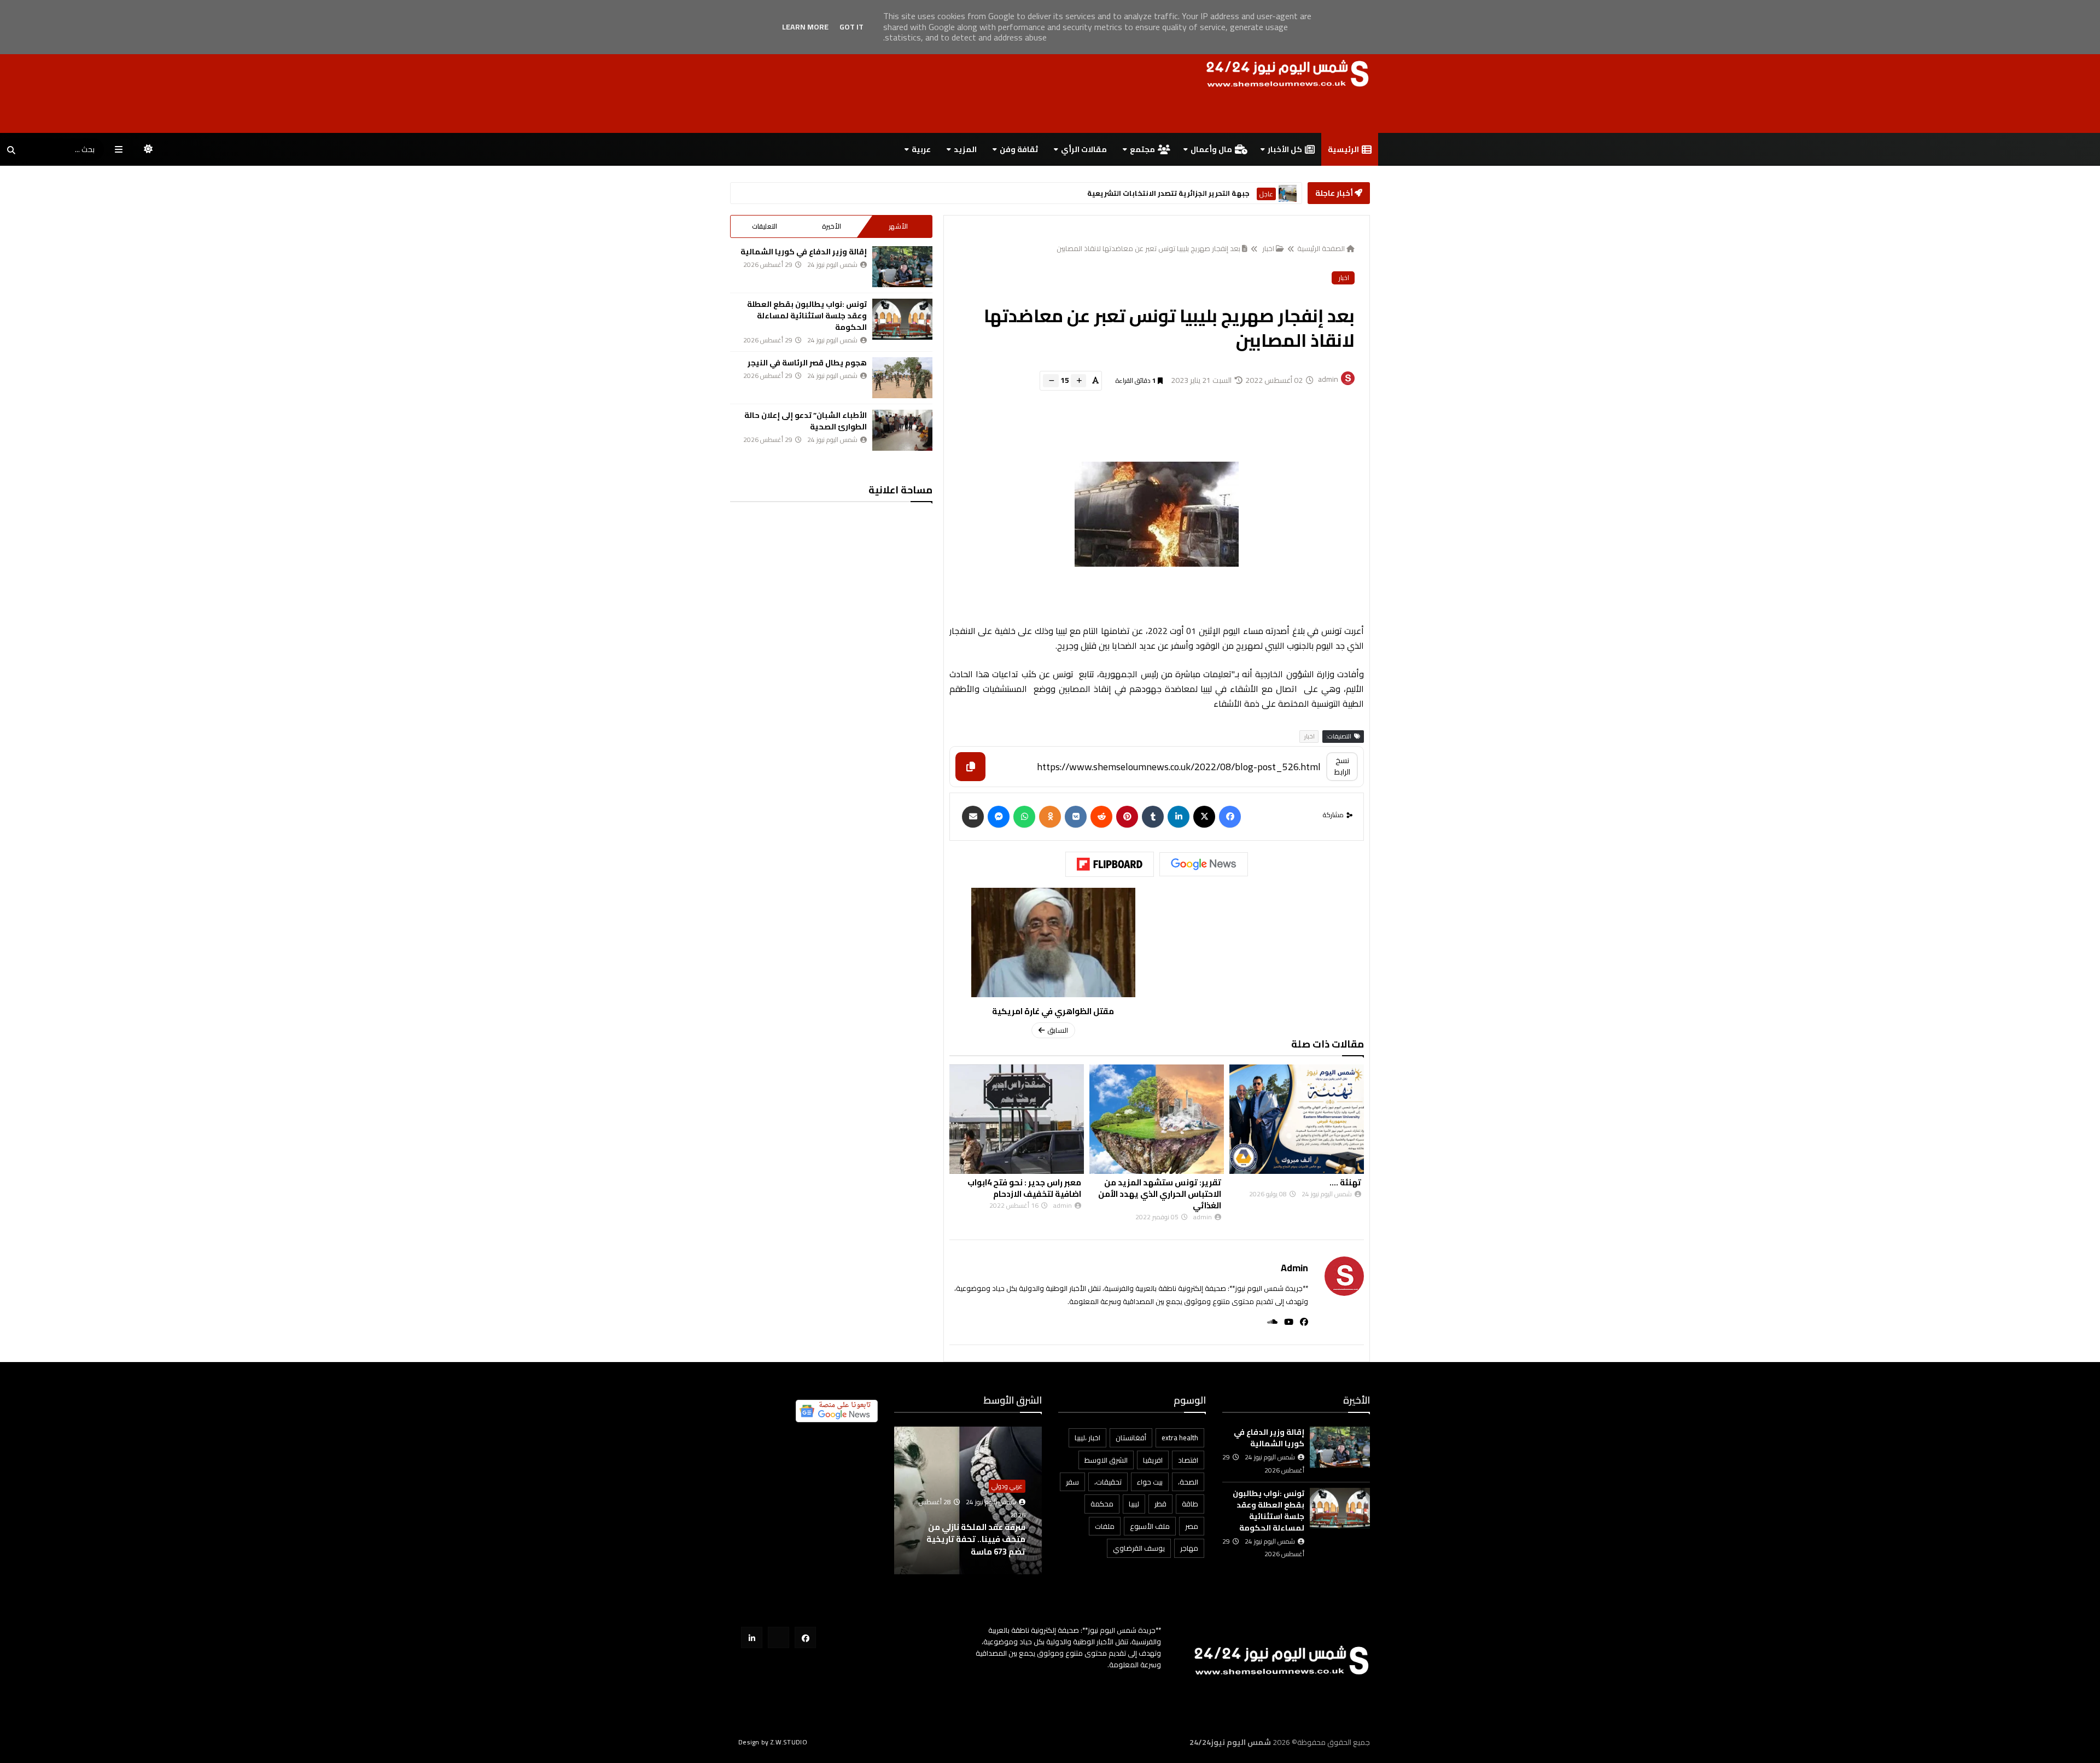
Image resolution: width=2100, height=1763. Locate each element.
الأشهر (898, 226)
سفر (1072, 1482)
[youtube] (1285, 1322)
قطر (1160, 1504)
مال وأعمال (1211, 149)
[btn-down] (1051, 381)
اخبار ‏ (1267, 248)
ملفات (1105, 1526)
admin (1294, 1268)
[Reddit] (1101, 817)
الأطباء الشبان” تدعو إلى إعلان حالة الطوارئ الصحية (806, 421)
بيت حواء (1150, 1482)
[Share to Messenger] (999, 817)
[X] (1204, 817)
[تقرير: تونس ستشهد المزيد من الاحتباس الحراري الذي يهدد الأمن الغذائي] (1297, 1119)
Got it (851, 27)
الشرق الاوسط (1106, 1460)
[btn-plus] (1078, 381)
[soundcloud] (1269, 1322)
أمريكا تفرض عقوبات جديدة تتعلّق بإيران (973, 1545)
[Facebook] (1230, 817)
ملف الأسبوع (1150, 1526)
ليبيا (1134, 1504)
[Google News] (1204, 864)
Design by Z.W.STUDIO (773, 1742)
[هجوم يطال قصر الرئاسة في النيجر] (902, 378)
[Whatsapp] (1024, 817)
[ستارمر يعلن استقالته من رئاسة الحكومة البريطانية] (1288, 193)
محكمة (1102, 1504)
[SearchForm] (11, 150)
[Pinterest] (1127, 817)
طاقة (1190, 1504)
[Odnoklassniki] (1050, 817)
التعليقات (765, 226)
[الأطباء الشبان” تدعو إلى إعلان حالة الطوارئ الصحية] (902, 430)
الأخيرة (832, 226)
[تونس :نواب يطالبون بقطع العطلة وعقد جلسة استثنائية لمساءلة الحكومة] (902, 319)
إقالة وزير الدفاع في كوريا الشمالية (804, 252)
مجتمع (1142, 149)
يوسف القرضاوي (1139, 1548)
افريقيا (1153, 1460)
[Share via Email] (973, 817)
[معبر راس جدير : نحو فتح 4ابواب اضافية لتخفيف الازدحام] (1157, 1119)
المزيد (965, 149)
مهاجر (1189, 1548)
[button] (1035, 1501)
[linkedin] (1179, 817)
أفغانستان (1131, 1438)
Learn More (805, 27)
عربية (921, 149)
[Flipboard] (1110, 864)
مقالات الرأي (1084, 149)
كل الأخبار (1285, 149)
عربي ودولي (1007, 1498)
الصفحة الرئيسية (1321, 248)
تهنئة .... (1065, 1182)
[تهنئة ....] (1017, 1119)
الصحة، (1188, 1482)
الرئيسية (1343, 149)
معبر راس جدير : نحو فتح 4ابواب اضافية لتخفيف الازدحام (1164, 1188)
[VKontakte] (1076, 817)
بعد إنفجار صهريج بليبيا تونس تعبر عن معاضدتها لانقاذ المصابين (1148, 248)
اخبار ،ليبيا (1087, 1438)
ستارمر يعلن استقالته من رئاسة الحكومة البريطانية (1163, 193)
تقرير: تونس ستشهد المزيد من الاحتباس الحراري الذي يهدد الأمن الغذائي (1300, 1194)
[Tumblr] (1153, 817)
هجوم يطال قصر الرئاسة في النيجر (807, 363)
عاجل (1266, 194)
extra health (1180, 1438)
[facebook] (1301, 1322)
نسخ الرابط (1342, 766)
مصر (1192, 1526)
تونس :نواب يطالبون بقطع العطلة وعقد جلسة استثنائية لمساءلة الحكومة (807, 316)
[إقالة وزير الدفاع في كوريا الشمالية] (902, 267)
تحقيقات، (1108, 1482)
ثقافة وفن (1019, 149)
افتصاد (1188, 1460)
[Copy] (970, 767)
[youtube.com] (778, 1637)
